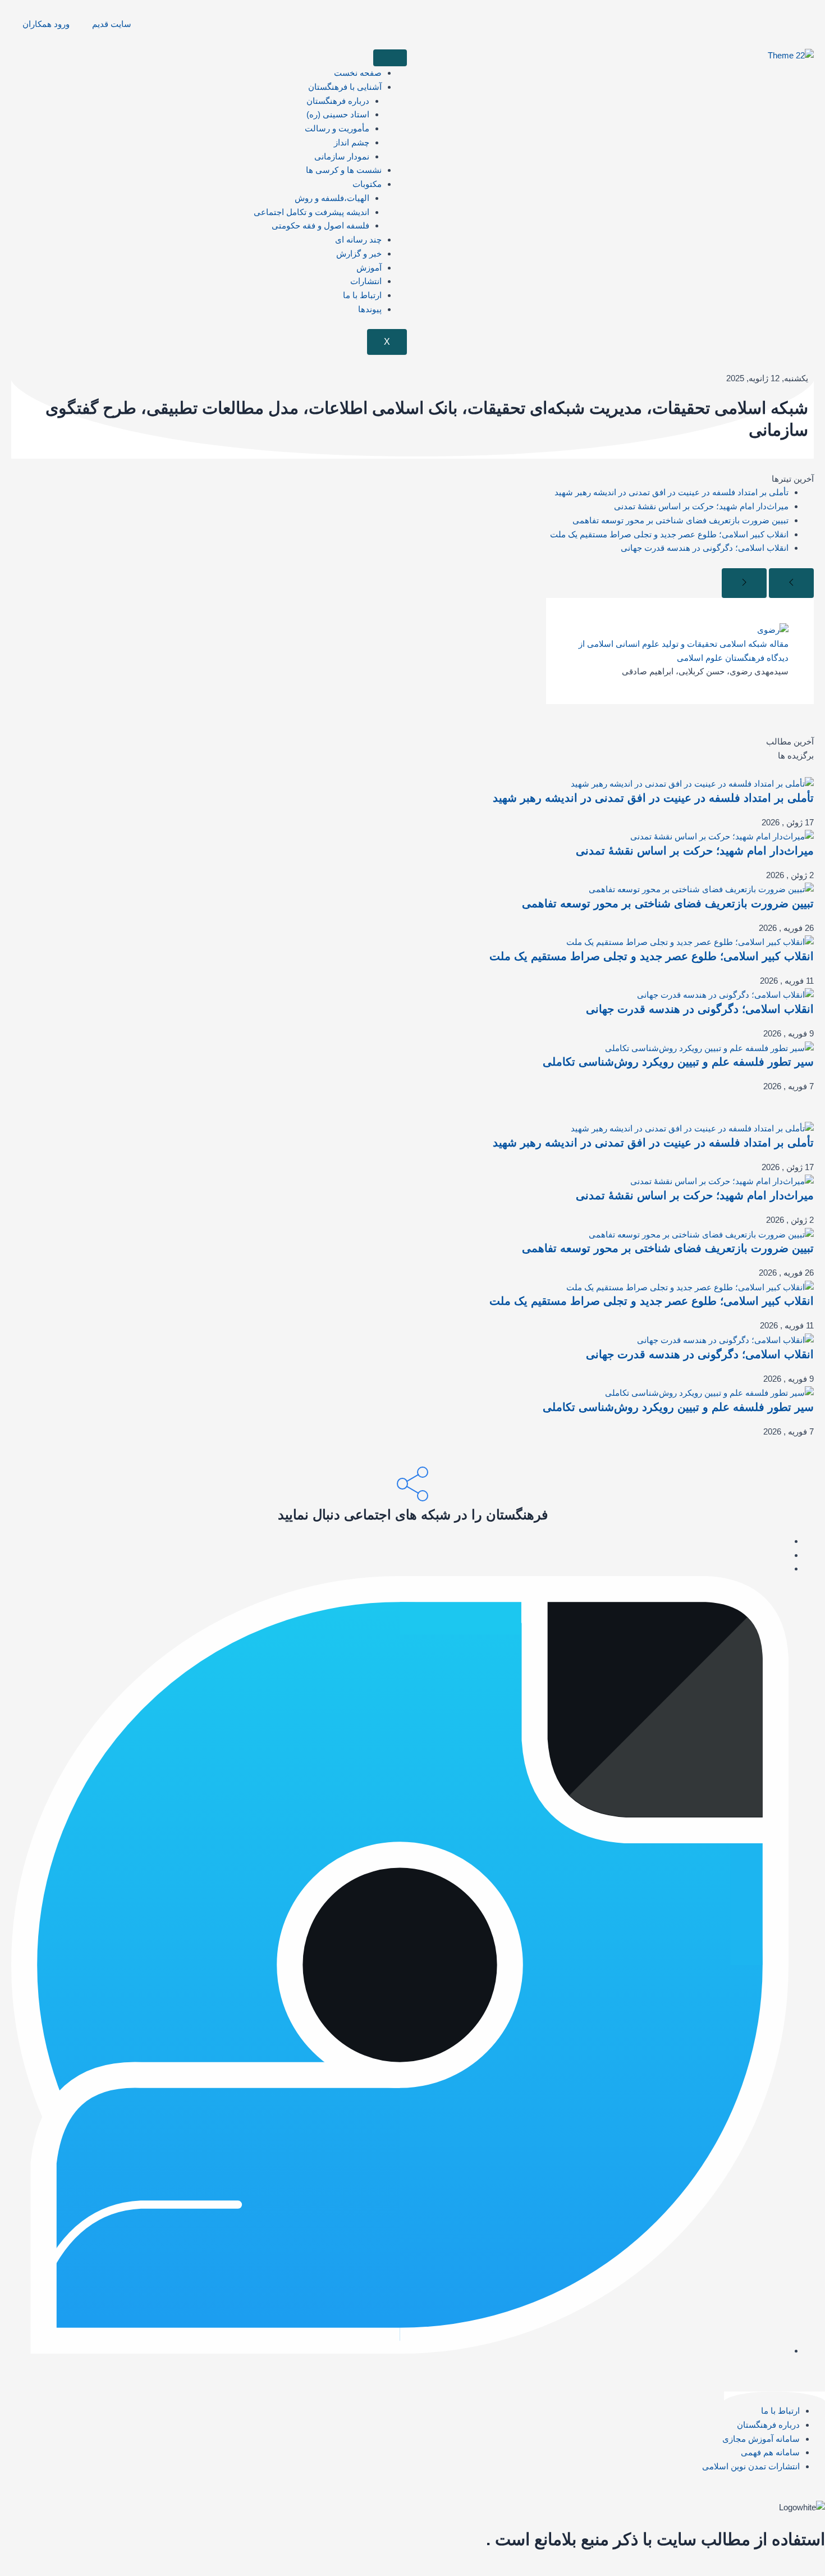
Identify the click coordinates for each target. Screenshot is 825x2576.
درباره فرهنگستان (338, 101)
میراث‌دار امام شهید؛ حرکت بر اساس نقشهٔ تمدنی (701, 506)
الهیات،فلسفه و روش (332, 198)
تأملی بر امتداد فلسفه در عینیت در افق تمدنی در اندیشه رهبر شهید (672, 492)
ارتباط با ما (362, 295)
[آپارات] (785, 1568)
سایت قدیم (112, 24)
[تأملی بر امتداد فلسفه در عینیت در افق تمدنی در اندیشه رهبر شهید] (692, 783)
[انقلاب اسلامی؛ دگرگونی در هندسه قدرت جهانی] (725, 995)
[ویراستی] (400, 2351)
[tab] (412, 742)
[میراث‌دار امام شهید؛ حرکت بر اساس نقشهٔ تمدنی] (722, 836)
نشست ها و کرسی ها (344, 170)
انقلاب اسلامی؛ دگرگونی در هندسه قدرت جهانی (705, 548)
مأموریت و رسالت (337, 128)
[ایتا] (785, 1541)
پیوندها (370, 309)
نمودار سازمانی (342, 156)
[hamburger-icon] (390, 58)
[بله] (785, 1555)
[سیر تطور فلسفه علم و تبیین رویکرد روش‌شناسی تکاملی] (709, 1047)
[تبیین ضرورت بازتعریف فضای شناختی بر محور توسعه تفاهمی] (701, 889)
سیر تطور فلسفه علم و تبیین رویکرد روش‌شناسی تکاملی (678, 1062)
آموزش (369, 268)
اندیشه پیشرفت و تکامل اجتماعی (311, 212)
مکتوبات (367, 184)
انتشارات (366, 281)
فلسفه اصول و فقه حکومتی (320, 225)
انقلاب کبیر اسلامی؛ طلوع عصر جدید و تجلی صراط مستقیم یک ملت (669, 534)
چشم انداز (352, 142)
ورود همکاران (46, 24)
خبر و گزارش (359, 254)
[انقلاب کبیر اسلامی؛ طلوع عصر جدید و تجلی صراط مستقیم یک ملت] (690, 942)
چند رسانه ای (358, 239)
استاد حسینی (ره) (338, 114)
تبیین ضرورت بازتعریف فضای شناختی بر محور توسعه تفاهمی (680, 520)
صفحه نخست (358, 73)
